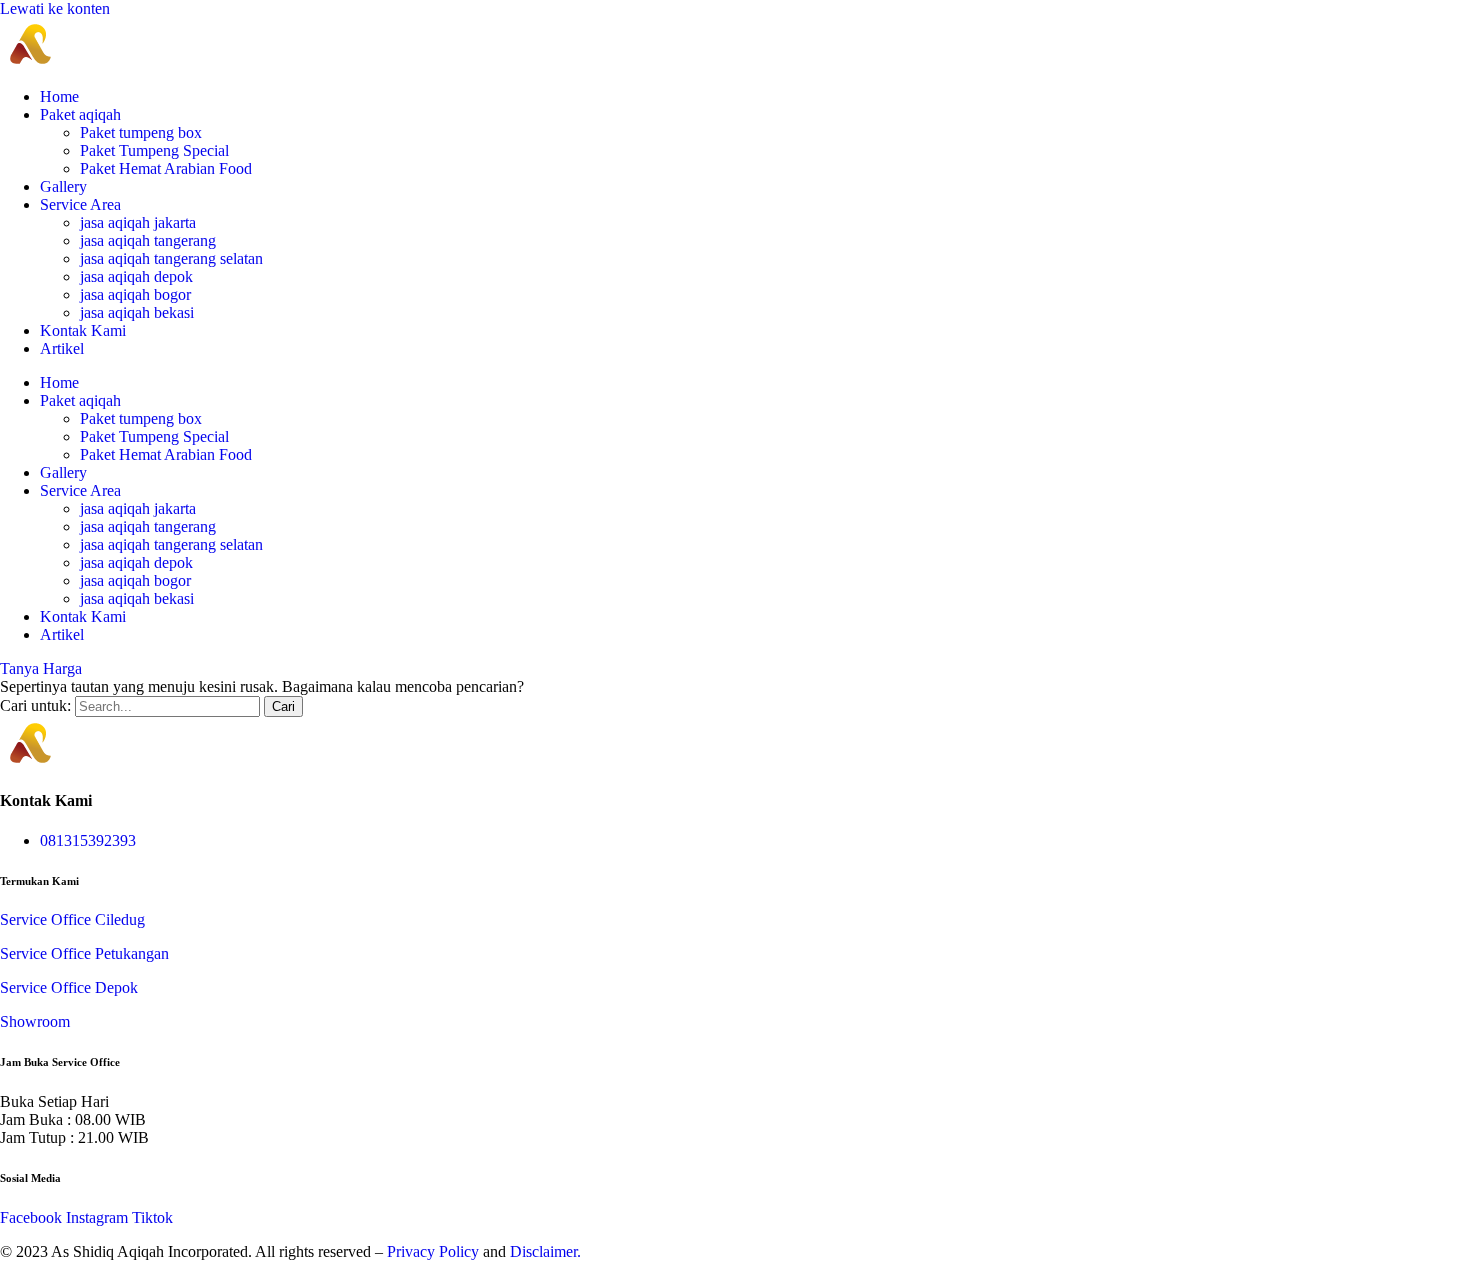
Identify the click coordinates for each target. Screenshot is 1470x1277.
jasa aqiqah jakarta (138, 222)
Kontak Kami (83, 330)
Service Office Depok (69, 987)
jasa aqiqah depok (136, 276)
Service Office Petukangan (84, 953)
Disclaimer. (545, 1251)
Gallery (63, 186)
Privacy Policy (433, 1251)
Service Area (80, 204)
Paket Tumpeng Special (154, 150)
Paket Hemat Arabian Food (166, 168)
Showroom (35, 1021)
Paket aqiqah (80, 114)
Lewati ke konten (55, 8)
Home (59, 96)
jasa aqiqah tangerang (148, 240)
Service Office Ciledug (72, 919)
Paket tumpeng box (141, 132)
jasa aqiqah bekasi (137, 312)
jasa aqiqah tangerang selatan (171, 258)
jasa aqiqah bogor (135, 294)
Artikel (62, 348)
